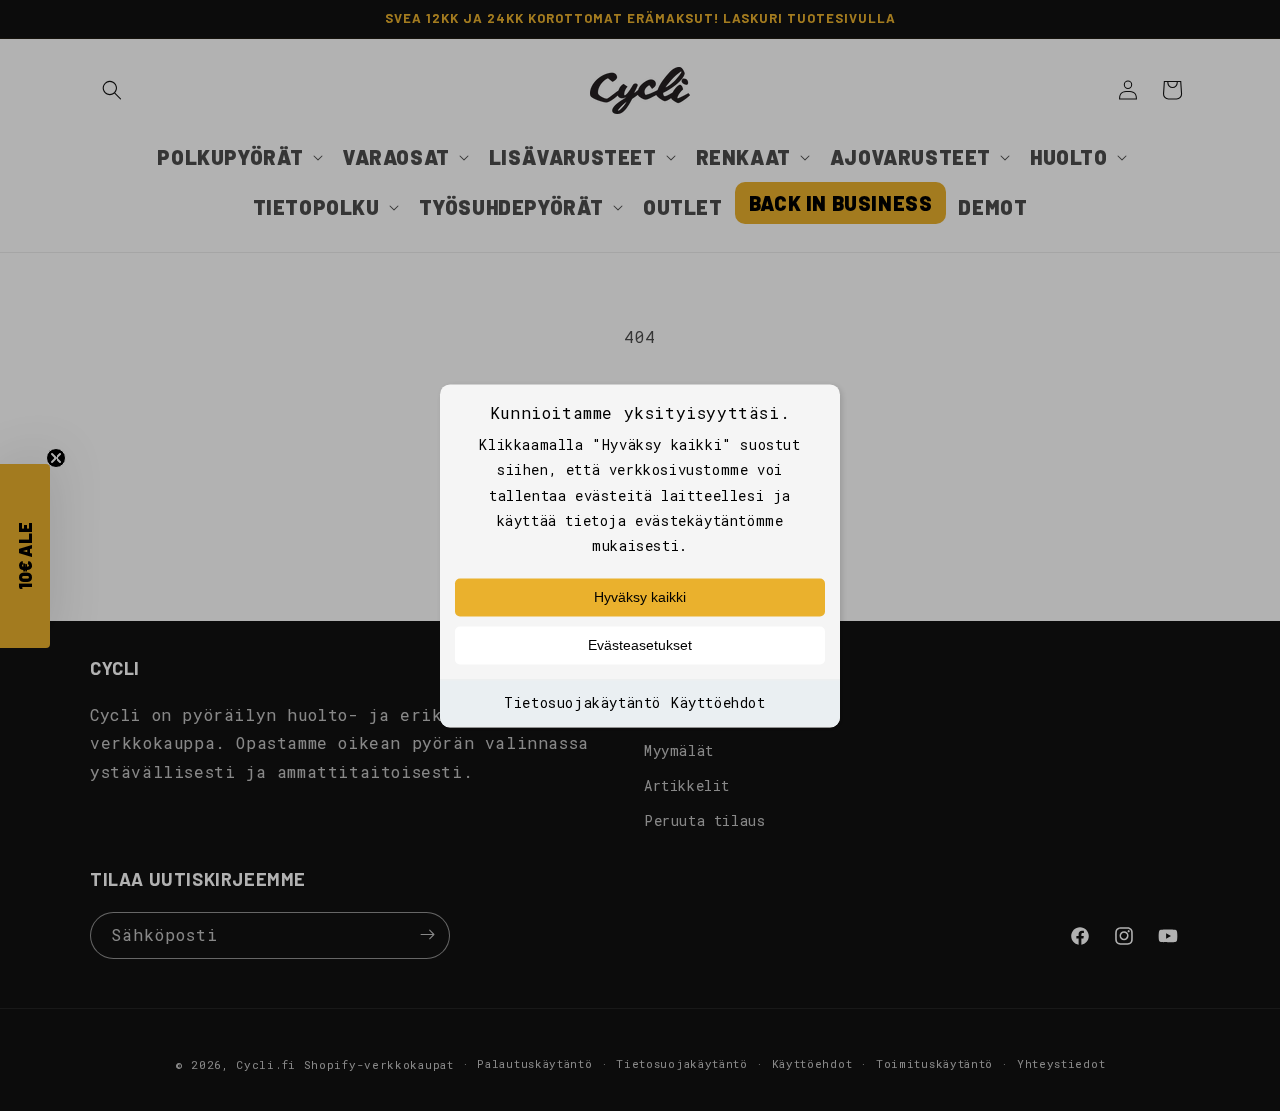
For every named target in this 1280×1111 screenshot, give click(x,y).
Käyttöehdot (718, 703)
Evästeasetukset (640, 646)
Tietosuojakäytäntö (582, 703)
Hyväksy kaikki (640, 598)
